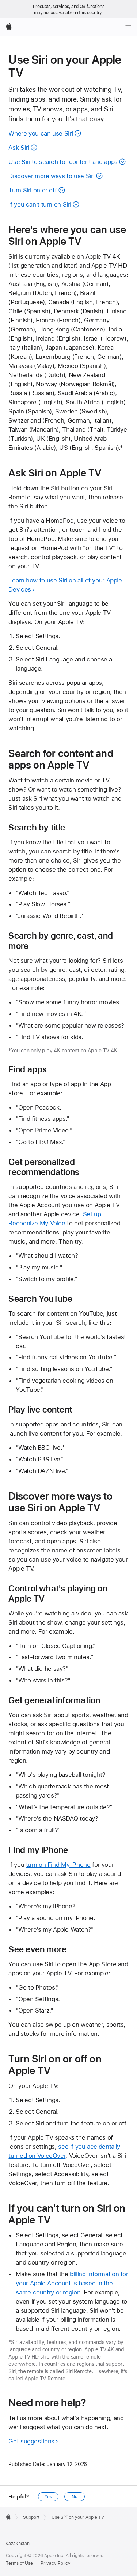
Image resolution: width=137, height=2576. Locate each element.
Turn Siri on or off (33, 190)
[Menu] (128, 27)
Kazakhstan (18, 2544)
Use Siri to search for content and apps (63, 162)
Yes (48, 2497)
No (75, 2497)
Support (31, 2517)
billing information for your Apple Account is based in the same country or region (72, 2283)
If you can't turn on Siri (40, 204)
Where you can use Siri (41, 133)
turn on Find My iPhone (58, 1865)
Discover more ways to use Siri (51, 176)
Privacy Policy (56, 2563)
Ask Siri (19, 148)
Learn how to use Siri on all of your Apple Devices (65, 585)
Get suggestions (31, 2441)
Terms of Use (19, 2563)
